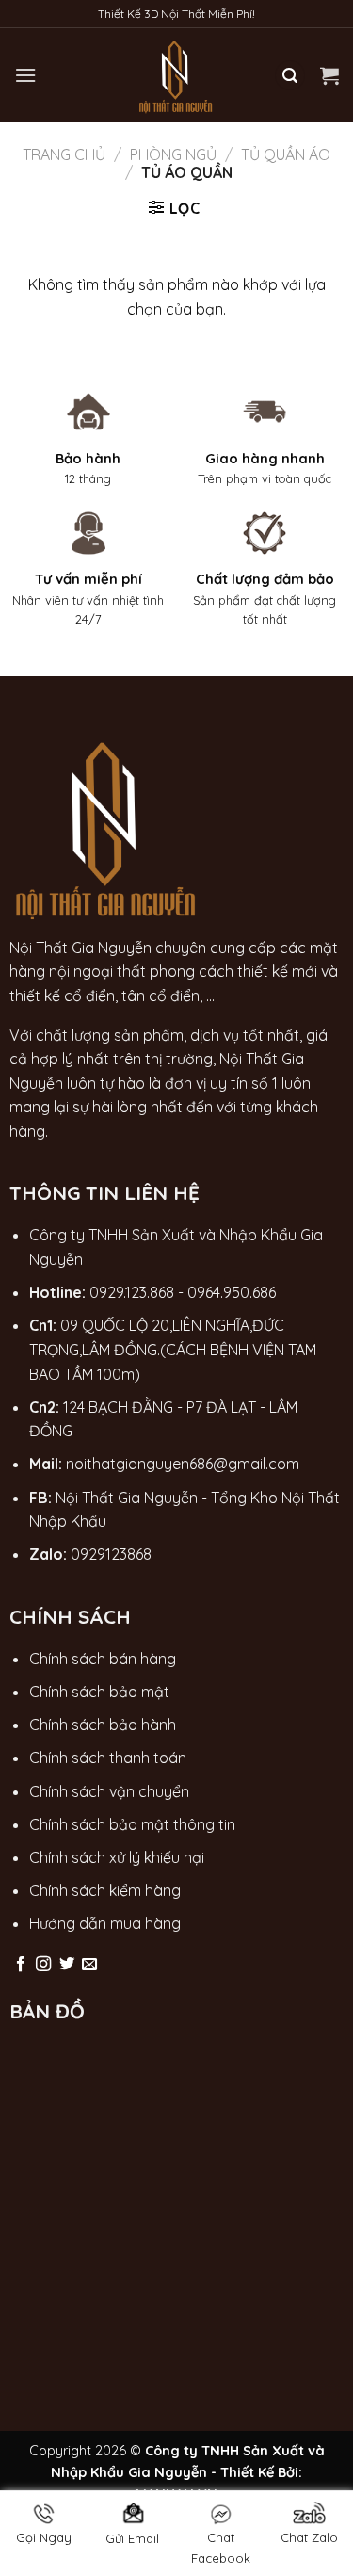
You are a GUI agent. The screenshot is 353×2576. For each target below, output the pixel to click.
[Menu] (25, 75)
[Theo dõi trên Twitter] (67, 1965)
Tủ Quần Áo (286, 154)
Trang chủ (64, 154)
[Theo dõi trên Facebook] (21, 1965)
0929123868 (111, 1554)
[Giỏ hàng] (329, 75)
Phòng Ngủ (173, 154)
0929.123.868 (132, 1292)
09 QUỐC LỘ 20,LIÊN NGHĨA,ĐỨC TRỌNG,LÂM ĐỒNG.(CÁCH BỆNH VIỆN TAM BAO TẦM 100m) (173, 1349)
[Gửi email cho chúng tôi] (89, 1965)
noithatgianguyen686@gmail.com (183, 1464)
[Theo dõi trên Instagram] (43, 1965)
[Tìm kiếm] (290, 76)
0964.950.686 (232, 1292)
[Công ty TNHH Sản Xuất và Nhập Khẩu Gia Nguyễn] (177, 75)
